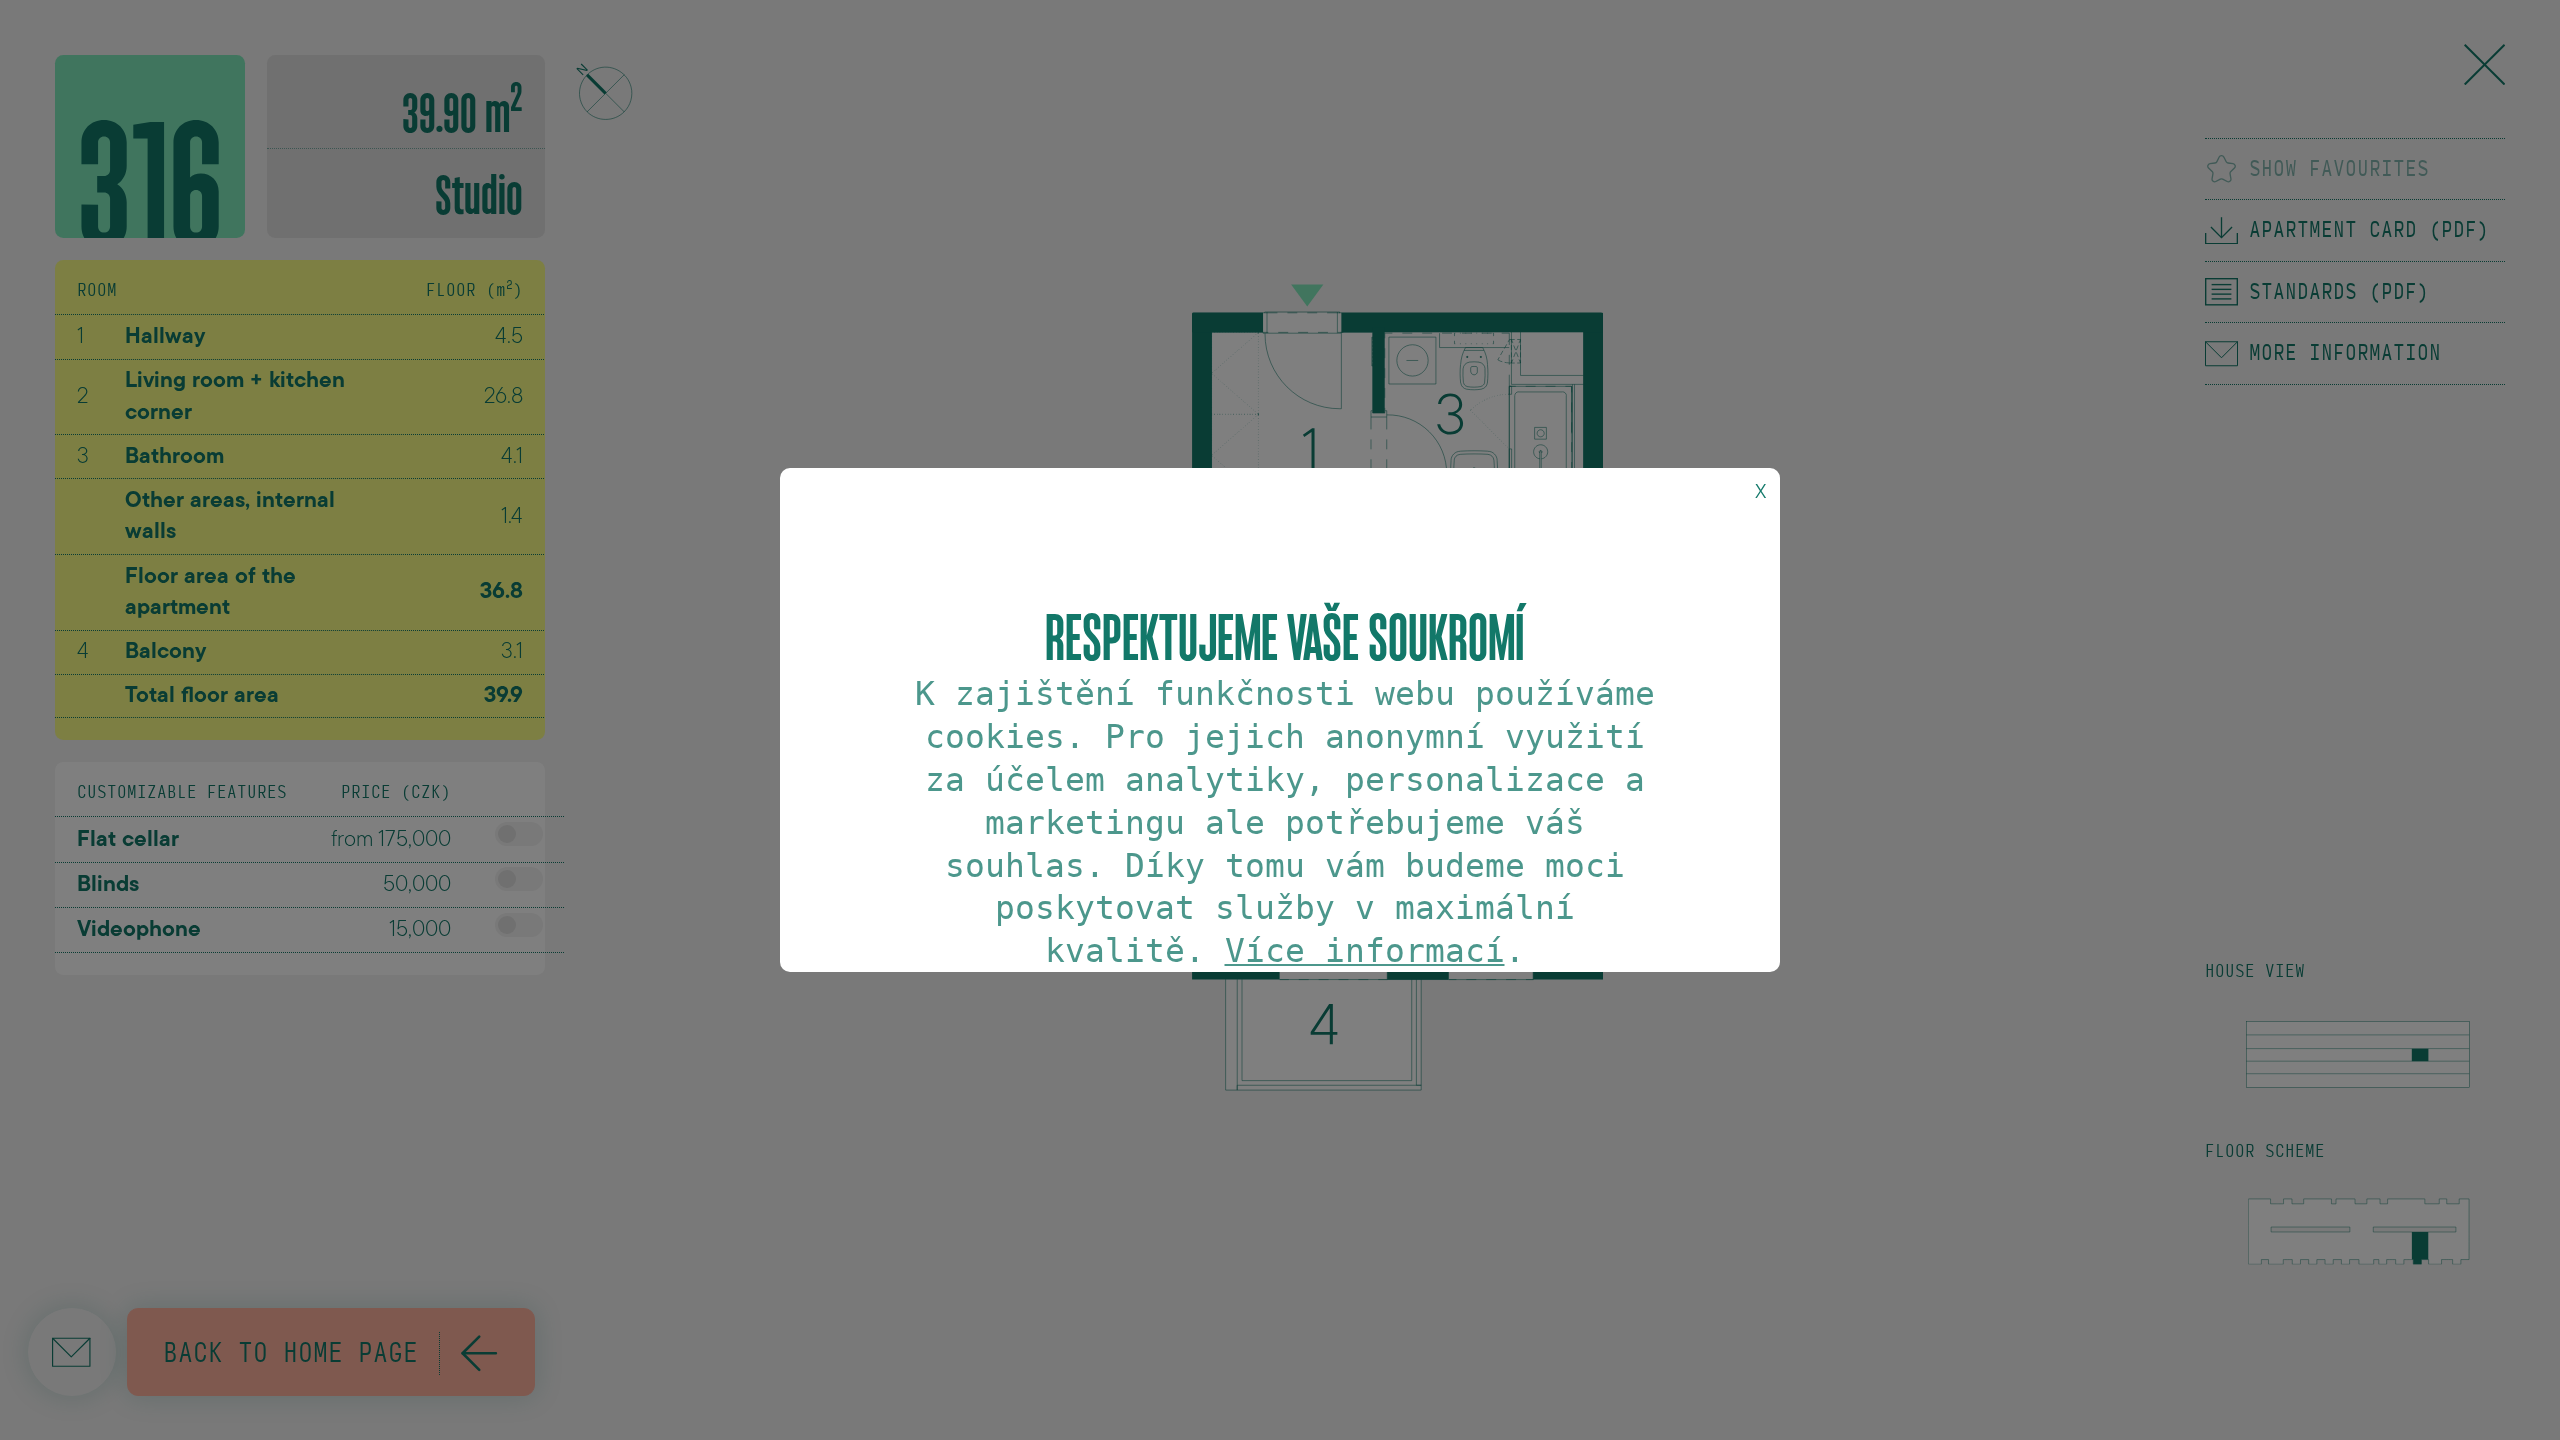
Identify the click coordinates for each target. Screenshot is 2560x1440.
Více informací (1365, 950)
